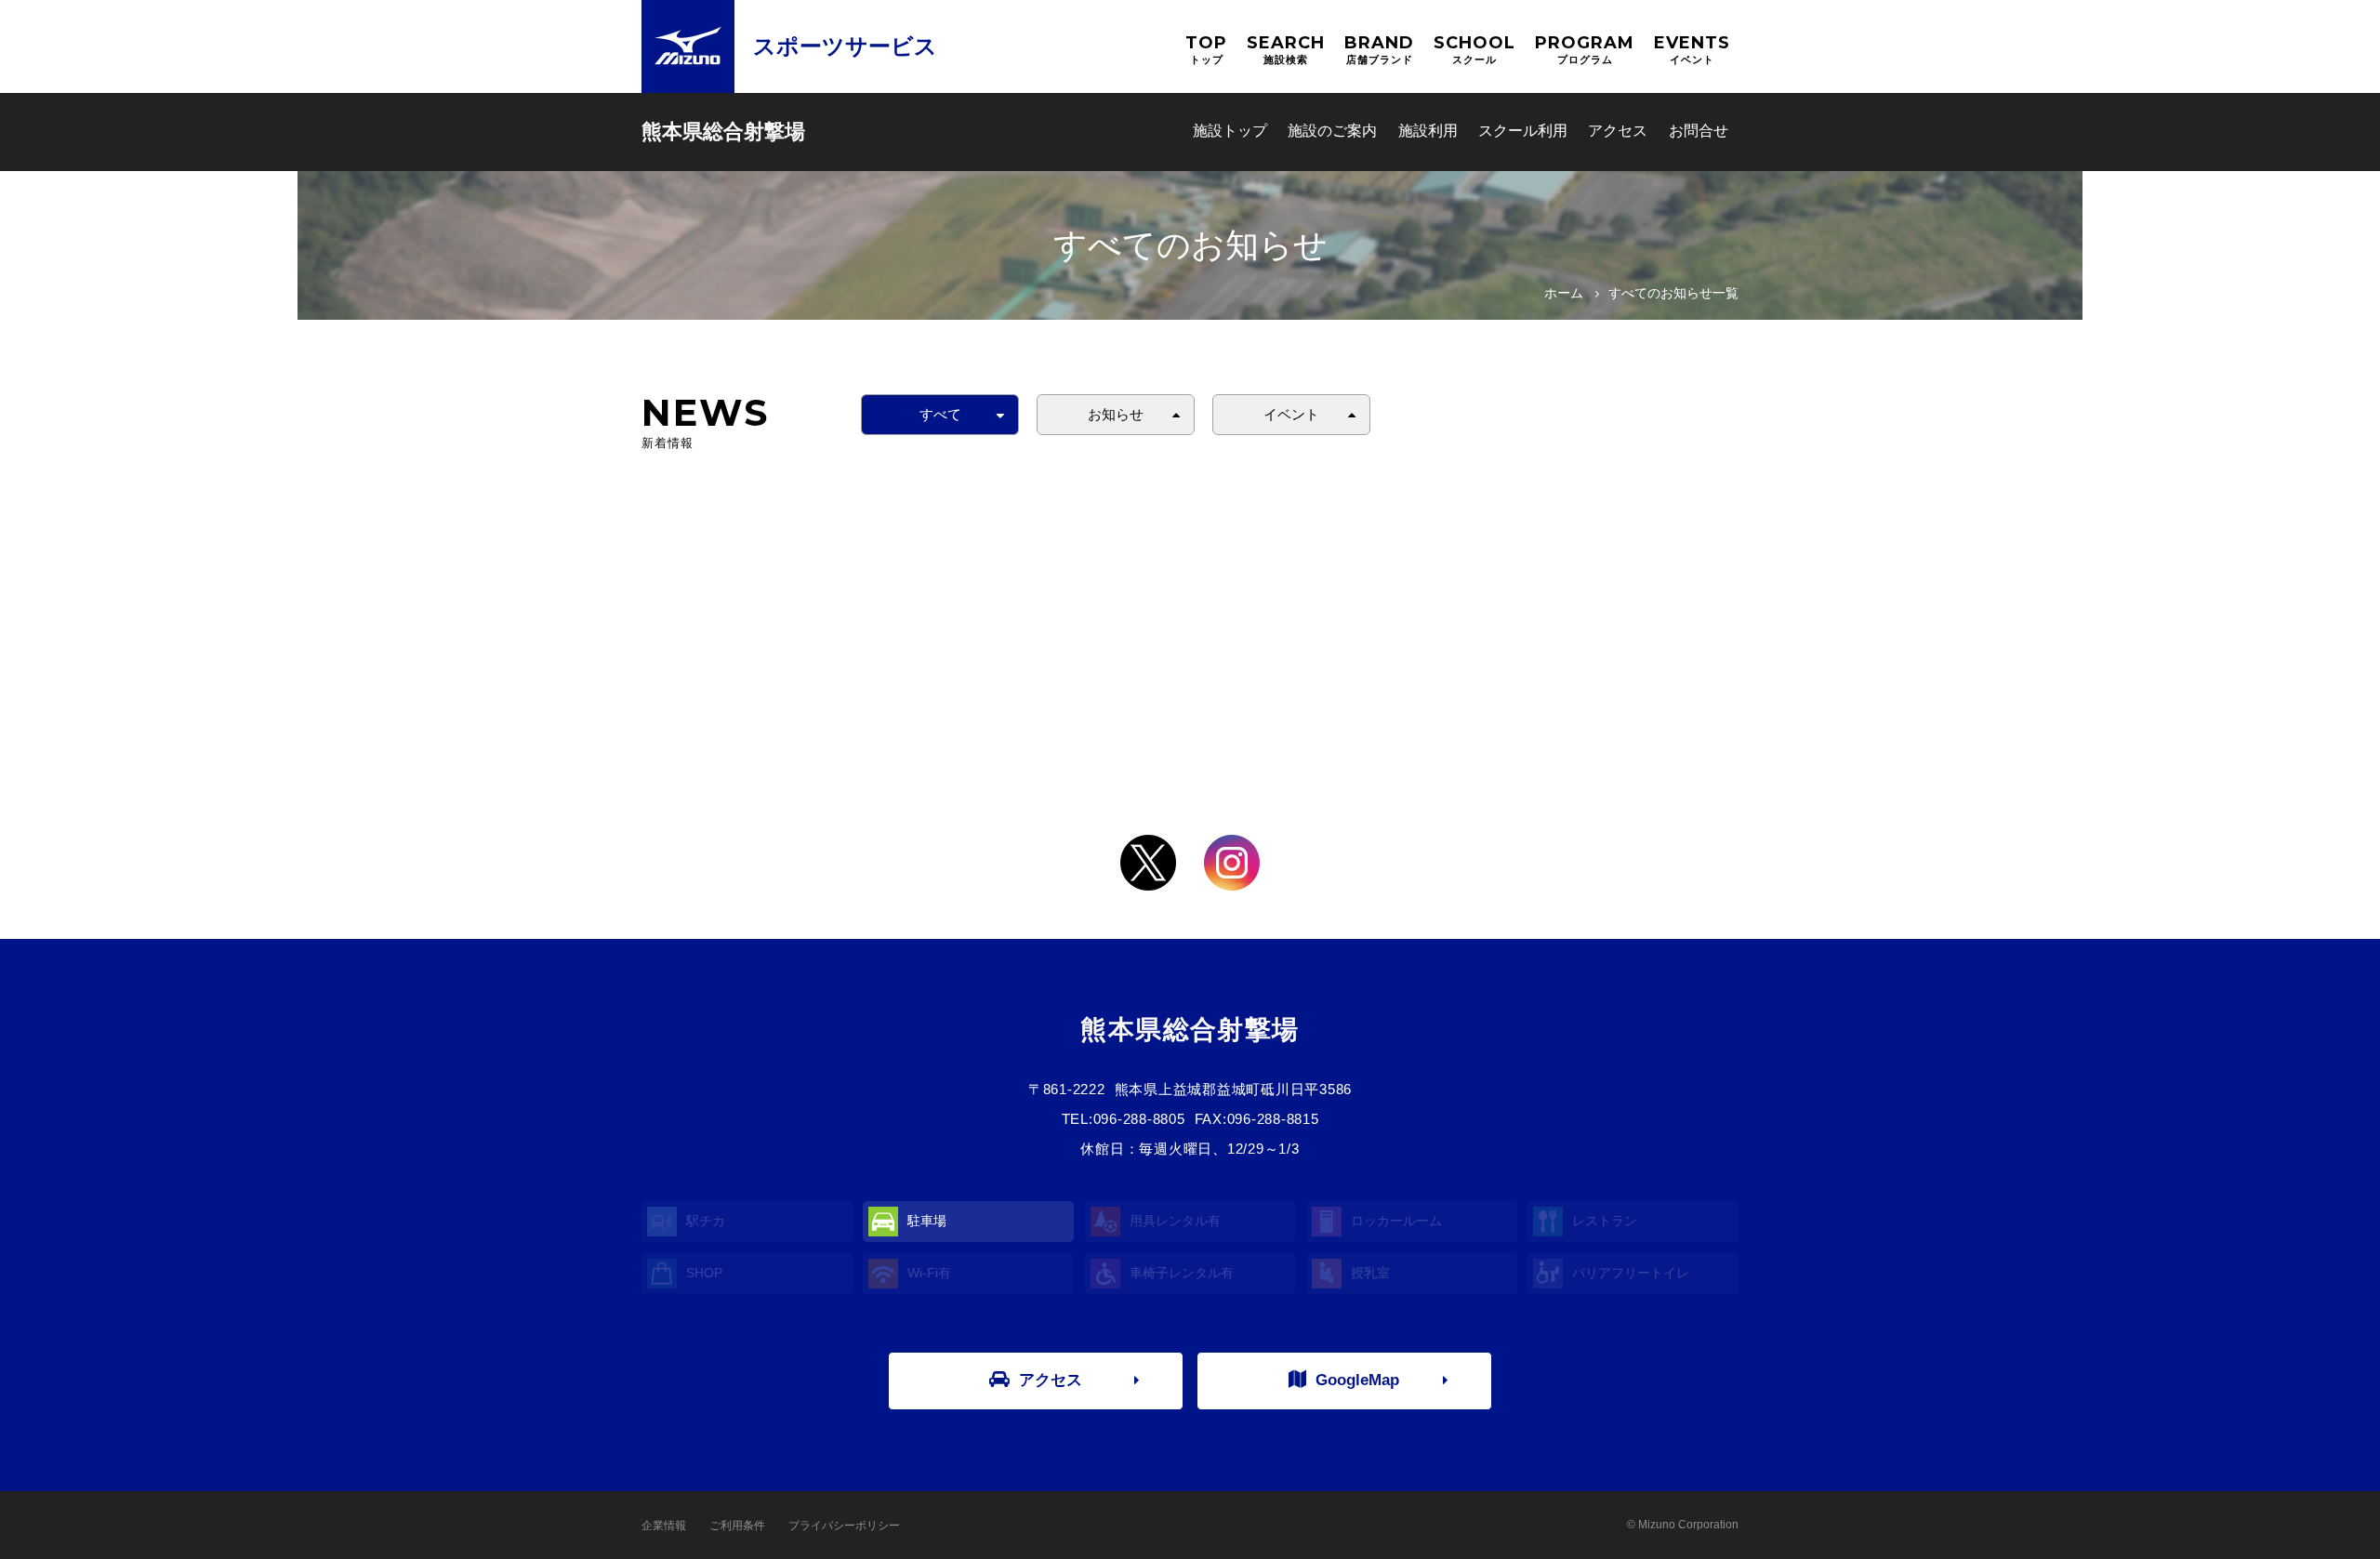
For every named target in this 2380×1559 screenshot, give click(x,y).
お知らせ (1116, 414)
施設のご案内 (1332, 131)
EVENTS (1692, 49)
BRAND (1379, 49)
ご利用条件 (737, 1526)
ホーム (1564, 293)
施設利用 (1428, 131)
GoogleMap (1357, 1380)
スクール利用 (1523, 131)
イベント (1291, 414)
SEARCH (1286, 49)
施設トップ (1230, 131)
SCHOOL (1474, 49)
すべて (940, 414)
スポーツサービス (845, 46)
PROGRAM (1585, 49)
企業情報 (664, 1526)
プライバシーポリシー (844, 1526)
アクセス (1618, 131)
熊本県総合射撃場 (723, 132)
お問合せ (1699, 131)
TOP (1206, 49)
